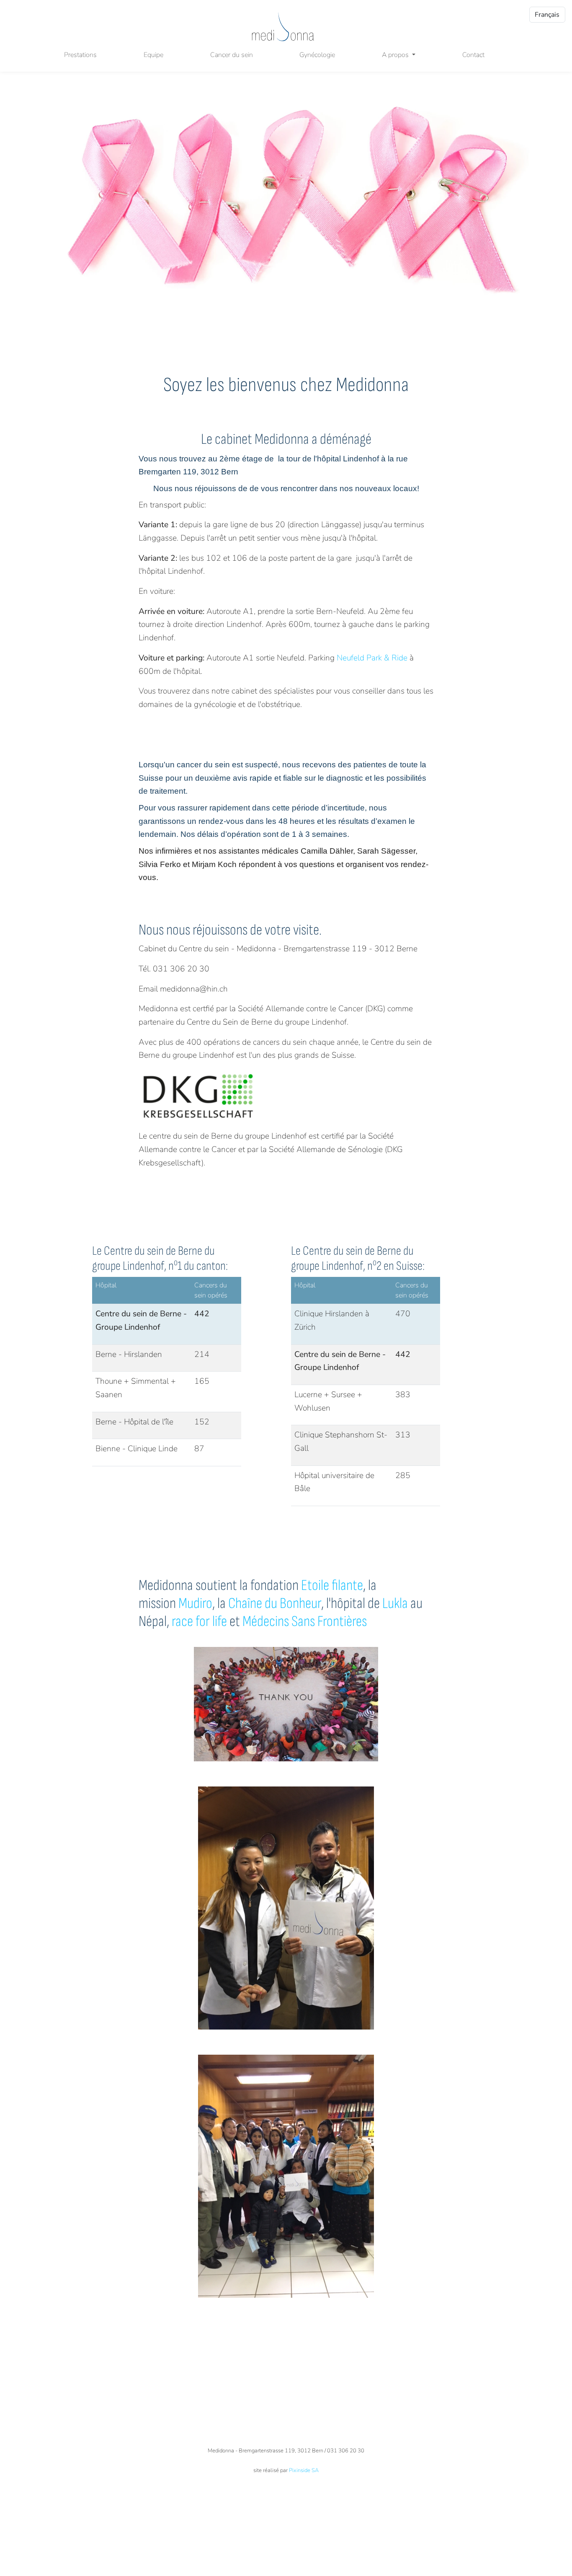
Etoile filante (332, 1586)
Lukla (395, 1604)
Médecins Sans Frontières (305, 1622)
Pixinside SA (304, 2470)
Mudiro (194, 1604)
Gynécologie (317, 55)
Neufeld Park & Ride (372, 658)
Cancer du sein (232, 55)
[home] (283, 27)
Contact (473, 55)
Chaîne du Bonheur (275, 1604)
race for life (199, 1622)
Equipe (153, 55)
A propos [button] (396, 55)
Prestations (80, 55)
